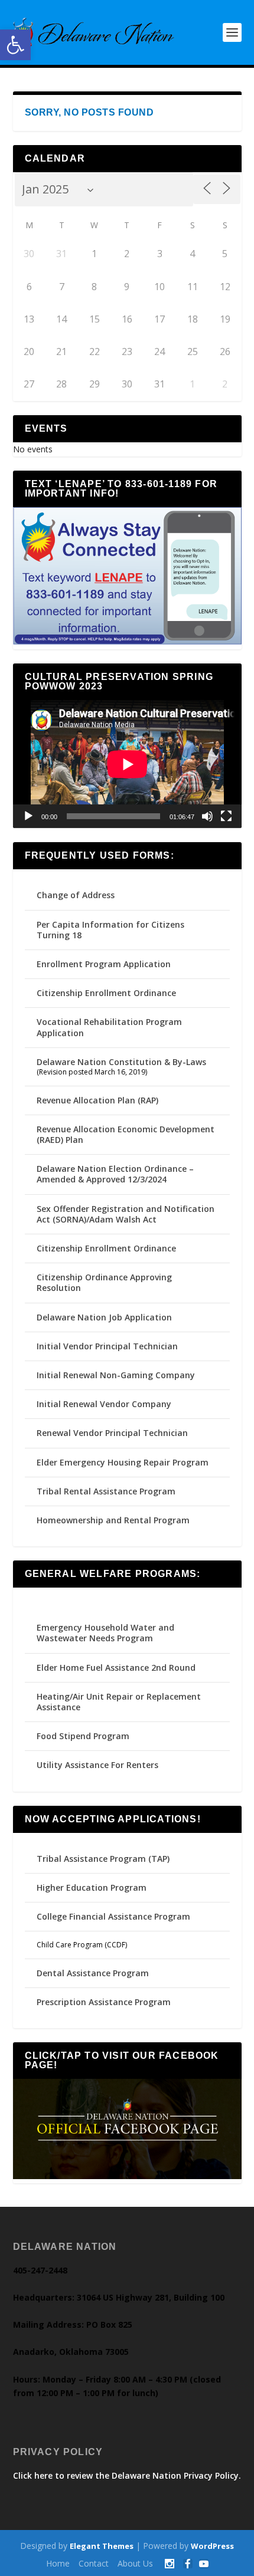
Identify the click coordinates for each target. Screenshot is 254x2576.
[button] (15, 45)
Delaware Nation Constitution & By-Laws (121, 1062)
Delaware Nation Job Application (104, 1317)
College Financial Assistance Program (113, 1916)
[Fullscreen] (226, 816)
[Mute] (207, 816)
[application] (127, 764)
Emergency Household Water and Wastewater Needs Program (105, 1633)
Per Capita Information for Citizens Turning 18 (110, 930)
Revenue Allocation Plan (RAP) (97, 1100)
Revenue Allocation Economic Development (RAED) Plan (126, 1134)
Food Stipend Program (83, 1736)
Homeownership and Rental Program (113, 1520)
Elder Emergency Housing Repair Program (123, 1462)
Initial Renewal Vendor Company (104, 1404)
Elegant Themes (102, 2546)
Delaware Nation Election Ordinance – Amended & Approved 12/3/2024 (115, 1174)
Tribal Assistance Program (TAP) (103, 1859)
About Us (135, 2563)
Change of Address (76, 895)
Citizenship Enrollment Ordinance (106, 993)
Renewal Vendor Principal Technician (112, 1433)
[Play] (28, 816)
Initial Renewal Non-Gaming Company (116, 1375)
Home (58, 2563)
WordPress (212, 2546)
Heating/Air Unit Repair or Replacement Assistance (119, 1702)
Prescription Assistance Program (104, 2002)
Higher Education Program (92, 1887)
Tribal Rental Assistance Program (107, 1491)
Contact (94, 2563)
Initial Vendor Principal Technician (107, 1346)
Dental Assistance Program (93, 1973)
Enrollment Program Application (104, 964)
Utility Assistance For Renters (97, 1765)
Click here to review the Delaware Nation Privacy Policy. (127, 2475)
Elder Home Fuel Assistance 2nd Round (116, 1667)
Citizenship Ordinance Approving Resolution (104, 1282)
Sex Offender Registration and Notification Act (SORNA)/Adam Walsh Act (126, 1214)
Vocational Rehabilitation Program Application (109, 1027)
